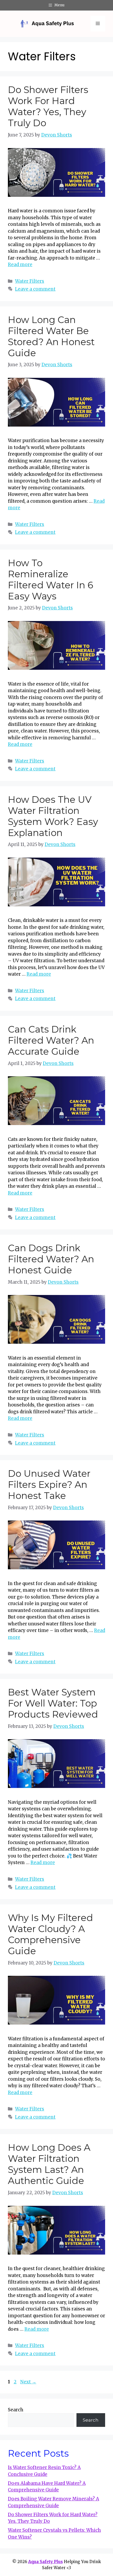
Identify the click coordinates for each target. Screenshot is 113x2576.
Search (16, 2410)
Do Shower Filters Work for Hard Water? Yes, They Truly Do (48, 106)
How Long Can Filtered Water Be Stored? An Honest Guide (51, 336)
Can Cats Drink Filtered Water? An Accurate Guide (51, 1040)
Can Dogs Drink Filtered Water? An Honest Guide (51, 1259)
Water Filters (30, 281)
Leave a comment (35, 289)
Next (28, 2382)
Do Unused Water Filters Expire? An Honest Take (49, 1485)
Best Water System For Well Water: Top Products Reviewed (53, 1703)
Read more (20, 265)
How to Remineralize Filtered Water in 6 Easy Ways (51, 580)
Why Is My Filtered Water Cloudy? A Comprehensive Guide (50, 1934)
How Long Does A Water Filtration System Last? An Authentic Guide (49, 2164)
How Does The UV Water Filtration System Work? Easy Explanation (53, 816)
